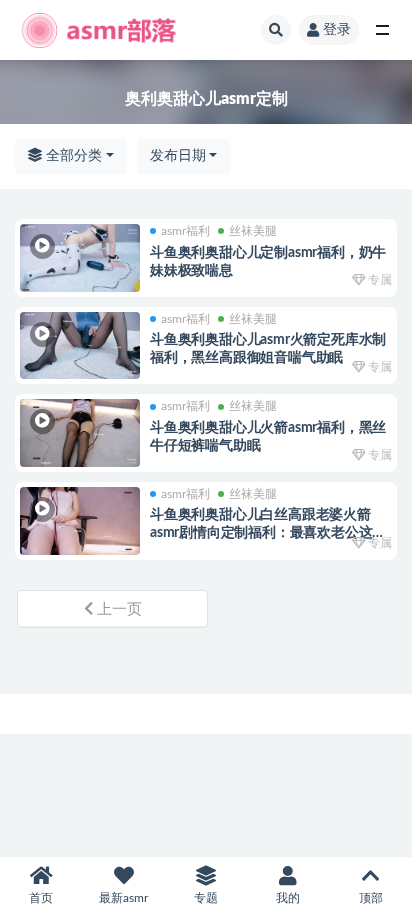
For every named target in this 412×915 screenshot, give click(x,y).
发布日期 (178, 156)
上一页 (117, 609)
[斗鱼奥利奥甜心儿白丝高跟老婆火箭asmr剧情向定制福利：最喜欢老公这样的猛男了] (80, 521)
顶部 (371, 898)
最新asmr (123, 898)
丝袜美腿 (253, 231)
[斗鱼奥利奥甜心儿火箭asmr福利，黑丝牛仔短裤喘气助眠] (80, 433)
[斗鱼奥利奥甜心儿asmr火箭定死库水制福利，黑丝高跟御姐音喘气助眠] (80, 346)
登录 (337, 30)
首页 (41, 898)
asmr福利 (185, 231)
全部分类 (72, 156)
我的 (288, 898)
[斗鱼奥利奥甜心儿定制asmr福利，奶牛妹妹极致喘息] (80, 258)
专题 (206, 898)
